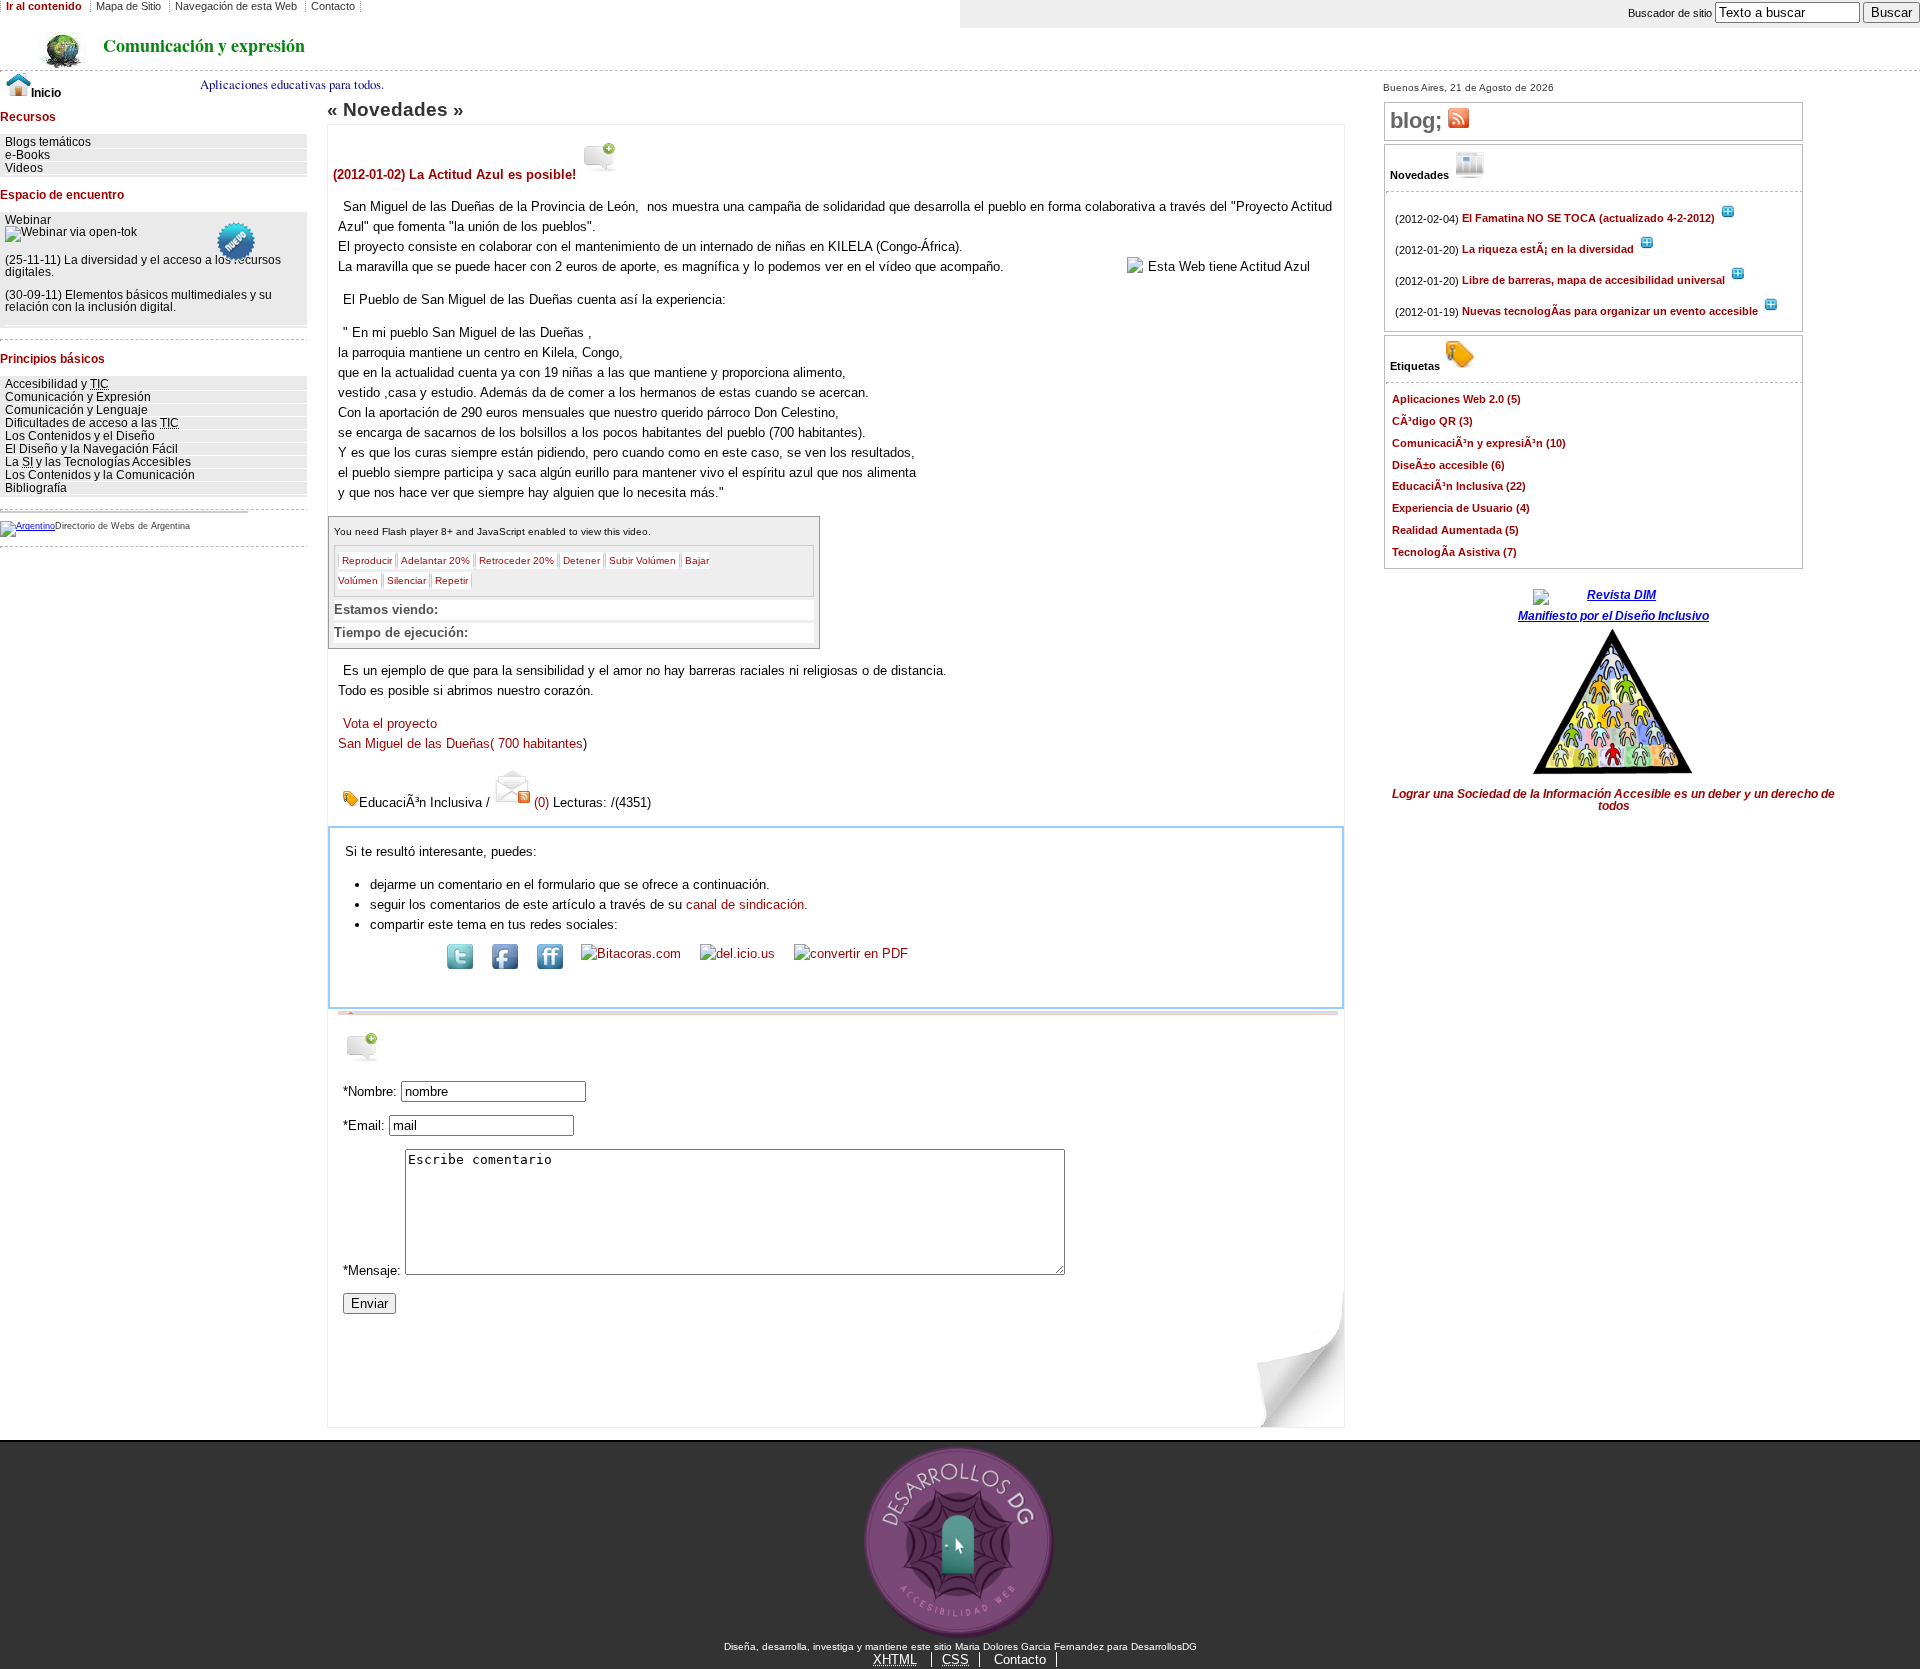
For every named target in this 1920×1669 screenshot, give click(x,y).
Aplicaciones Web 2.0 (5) (1456, 399)
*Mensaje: (374, 1270)
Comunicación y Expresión (78, 397)
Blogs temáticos (48, 142)
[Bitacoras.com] (631, 953)
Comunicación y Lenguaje (76, 410)
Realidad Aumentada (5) (1455, 530)
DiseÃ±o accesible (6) (1448, 465)
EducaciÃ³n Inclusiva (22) (1459, 486)
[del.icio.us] (737, 953)
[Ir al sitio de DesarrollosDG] (960, 1636)
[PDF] (851, 953)
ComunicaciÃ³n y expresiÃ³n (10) (1479, 443)
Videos (24, 168)
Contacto (1020, 1659)
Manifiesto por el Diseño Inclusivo (1613, 616)
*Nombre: (372, 1091)
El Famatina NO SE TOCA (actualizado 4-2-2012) (1590, 218)
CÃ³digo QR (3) (1432, 421)
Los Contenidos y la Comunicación (100, 475)
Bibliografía (36, 488)
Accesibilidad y (57, 384)
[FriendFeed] (550, 964)
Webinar (28, 220)
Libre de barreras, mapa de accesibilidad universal (1595, 280)
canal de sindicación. (747, 904)
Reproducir (367, 560)
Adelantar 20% (435, 560)
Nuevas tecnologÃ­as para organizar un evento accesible (1611, 311)
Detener (581, 560)
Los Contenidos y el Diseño (80, 436)
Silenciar (406, 580)
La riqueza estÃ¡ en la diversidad (1549, 249)
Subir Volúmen (642, 560)
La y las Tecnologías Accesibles (98, 462)
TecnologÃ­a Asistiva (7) (1454, 552)
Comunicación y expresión (204, 45)
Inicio (46, 93)
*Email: (366, 1125)
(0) (541, 802)
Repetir (451, 580)
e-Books (27, 155)
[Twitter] (460, 964)
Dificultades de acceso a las (92, 423)
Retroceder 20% (516, 560)
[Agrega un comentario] (600, 173)
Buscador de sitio (1671, 13)
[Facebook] (505, 964)
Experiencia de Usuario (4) (1461, 508)
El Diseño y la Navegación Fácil (91, 449)
